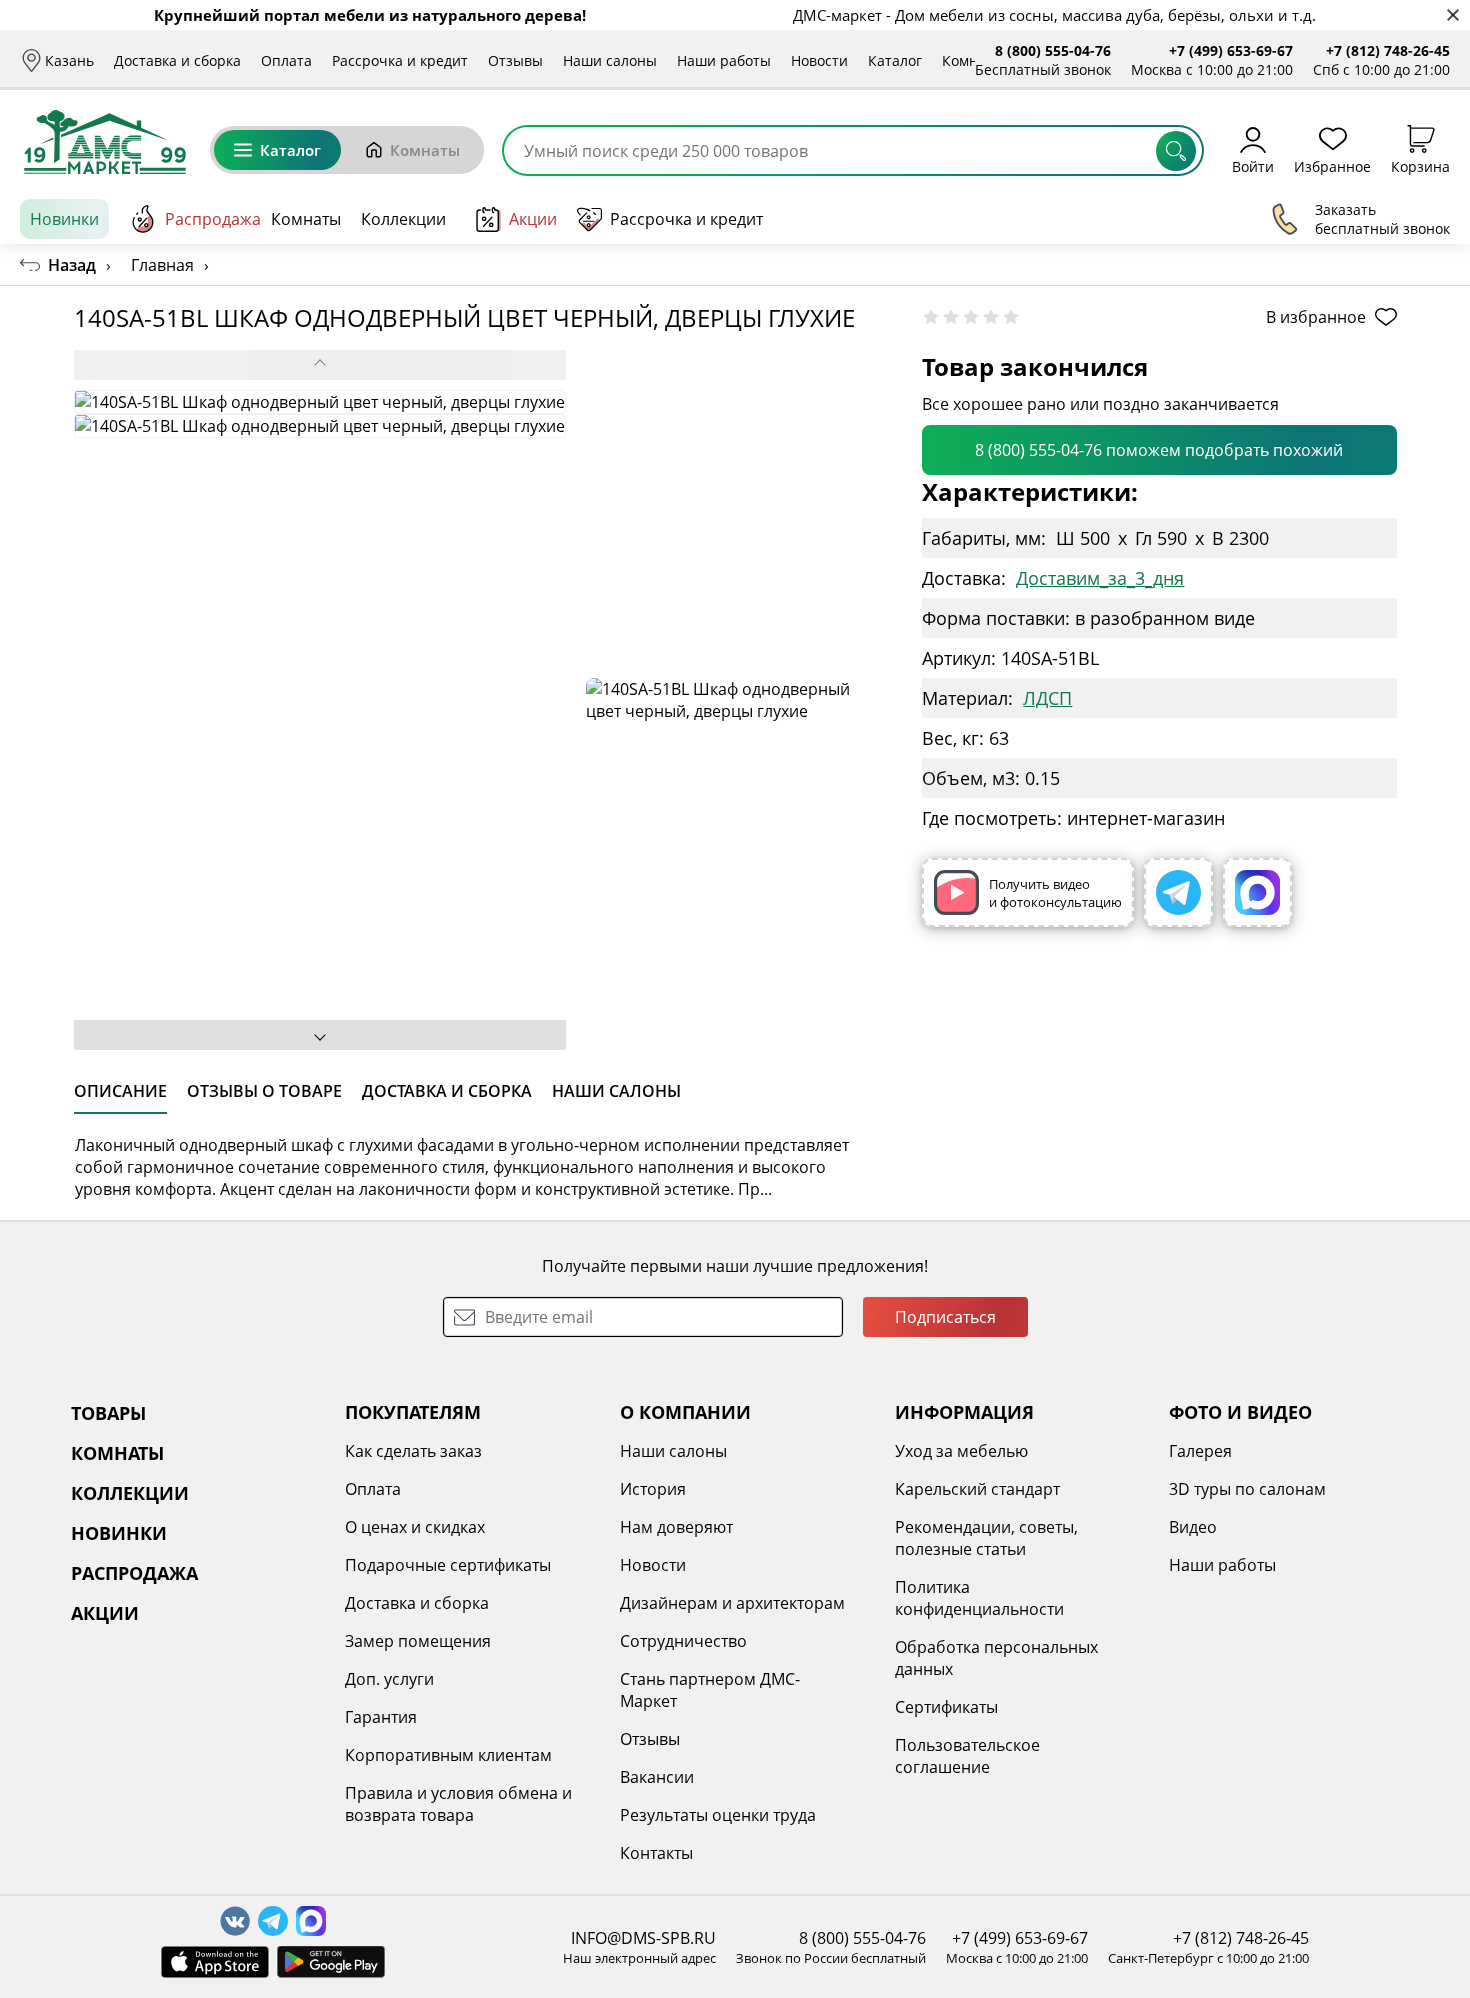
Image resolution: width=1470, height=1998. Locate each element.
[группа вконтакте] (235, 1921)
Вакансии (657, 1777)
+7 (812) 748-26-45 (1388, 50)
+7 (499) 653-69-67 (1231, 50)
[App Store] (215, 1962)
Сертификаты (946, 1707)
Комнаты (973, 60)
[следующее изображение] (320, 1035)
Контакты (656, 1853)
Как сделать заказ (413, 1451)
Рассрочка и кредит (400, 60)
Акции (533, 219)
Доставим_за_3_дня (1100, 578)
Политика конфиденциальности (979, 1598)
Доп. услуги (389, 1679)
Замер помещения (418, 1641)
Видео (1193, 1527)
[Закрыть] (1452, 15)
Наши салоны (610, 60)
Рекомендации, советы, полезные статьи (986, 1538)
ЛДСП (1047, 698)
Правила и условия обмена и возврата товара (458, 1804)
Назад (72, 265)
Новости (819, 60)
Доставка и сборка (177, 60)
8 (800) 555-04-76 (1053, 50)
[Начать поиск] (1176, 151)
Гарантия (381, 1717)
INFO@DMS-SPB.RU (643, 1938)
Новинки (64, 219)
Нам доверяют (676, 1527)
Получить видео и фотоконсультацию (1055, 893)
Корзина (1420, 165)
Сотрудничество (683, 1641)
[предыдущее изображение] (320, 365)
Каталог (895, 60)
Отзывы (515, 60)
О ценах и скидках (415, 1527)
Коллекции (403, 219)
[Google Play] (331, 1962)
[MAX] (1257, 892)
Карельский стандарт (977, 1489)
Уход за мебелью (961, 1451)
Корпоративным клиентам (448, 1755)
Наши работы (724, 60)
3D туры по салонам (1247, 1489)
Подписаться (945, 1317)
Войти (1253, 165)
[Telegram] (1178, 892)
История (653, 1489)
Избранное (1332, 165)
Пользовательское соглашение (967, 1756)
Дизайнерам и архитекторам (732, 1603)
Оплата (286, 60)
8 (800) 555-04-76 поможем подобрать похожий (1159, 450)
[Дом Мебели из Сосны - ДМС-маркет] (105, 142)
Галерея (1200, 1451)
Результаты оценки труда (718, 1815)
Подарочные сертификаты (448, 1565)
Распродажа (213, 219)
